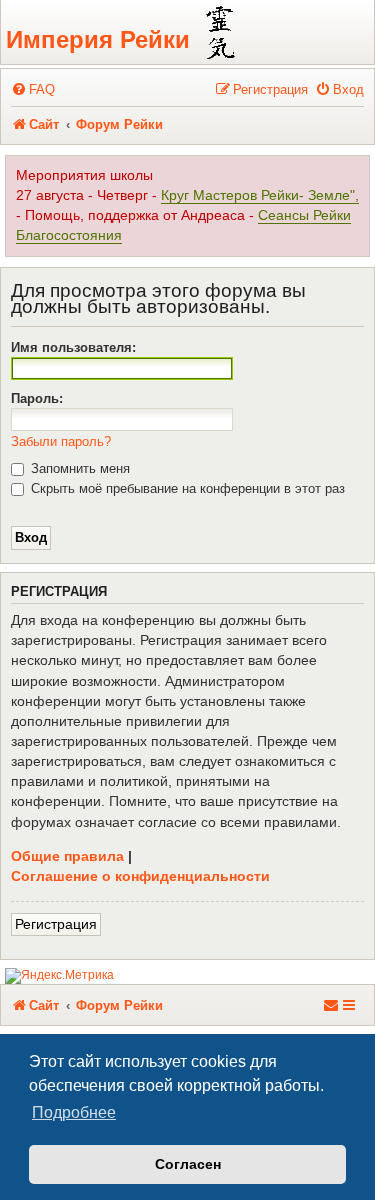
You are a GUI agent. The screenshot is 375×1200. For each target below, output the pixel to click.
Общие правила (67, 856)
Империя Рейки (98, 39)
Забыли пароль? (61, 441)
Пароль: (37, 398)
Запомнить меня (78, 468)
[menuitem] (33, 89)
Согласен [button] (188, 1164)
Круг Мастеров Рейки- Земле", (260, 195)
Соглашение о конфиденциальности (140, 876)
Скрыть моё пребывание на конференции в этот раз (186, 488)
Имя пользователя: (73, 347)
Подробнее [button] (74, 1112)
